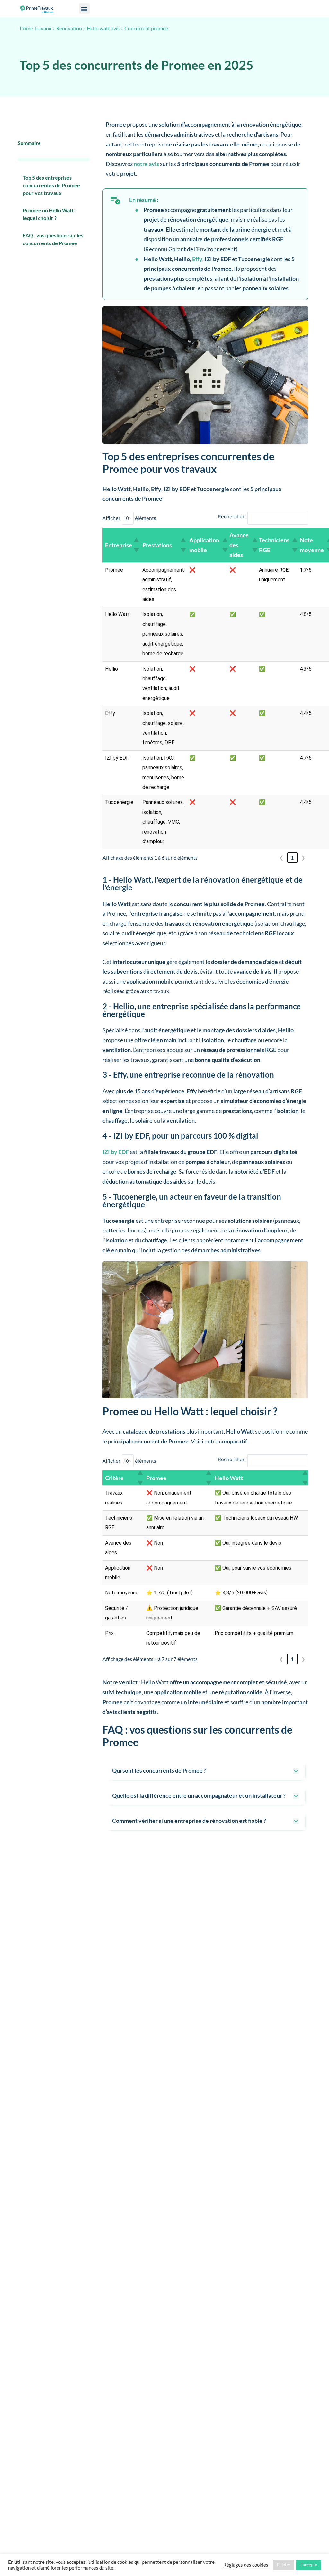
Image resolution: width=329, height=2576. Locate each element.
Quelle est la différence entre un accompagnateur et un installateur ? (199, 1795)
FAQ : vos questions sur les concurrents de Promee (53, 239)
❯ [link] (303, 857)
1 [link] (292, 857)
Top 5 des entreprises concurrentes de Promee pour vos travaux (51, 185)
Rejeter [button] (284, 2565)
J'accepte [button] (308, 2565)
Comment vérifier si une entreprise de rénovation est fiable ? (189, 1821)
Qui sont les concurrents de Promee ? (159, 1770)
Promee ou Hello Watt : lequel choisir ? (49, 214)
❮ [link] (281, 857)
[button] (84, 9)
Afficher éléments (129, 518)
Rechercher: (232, 517)
